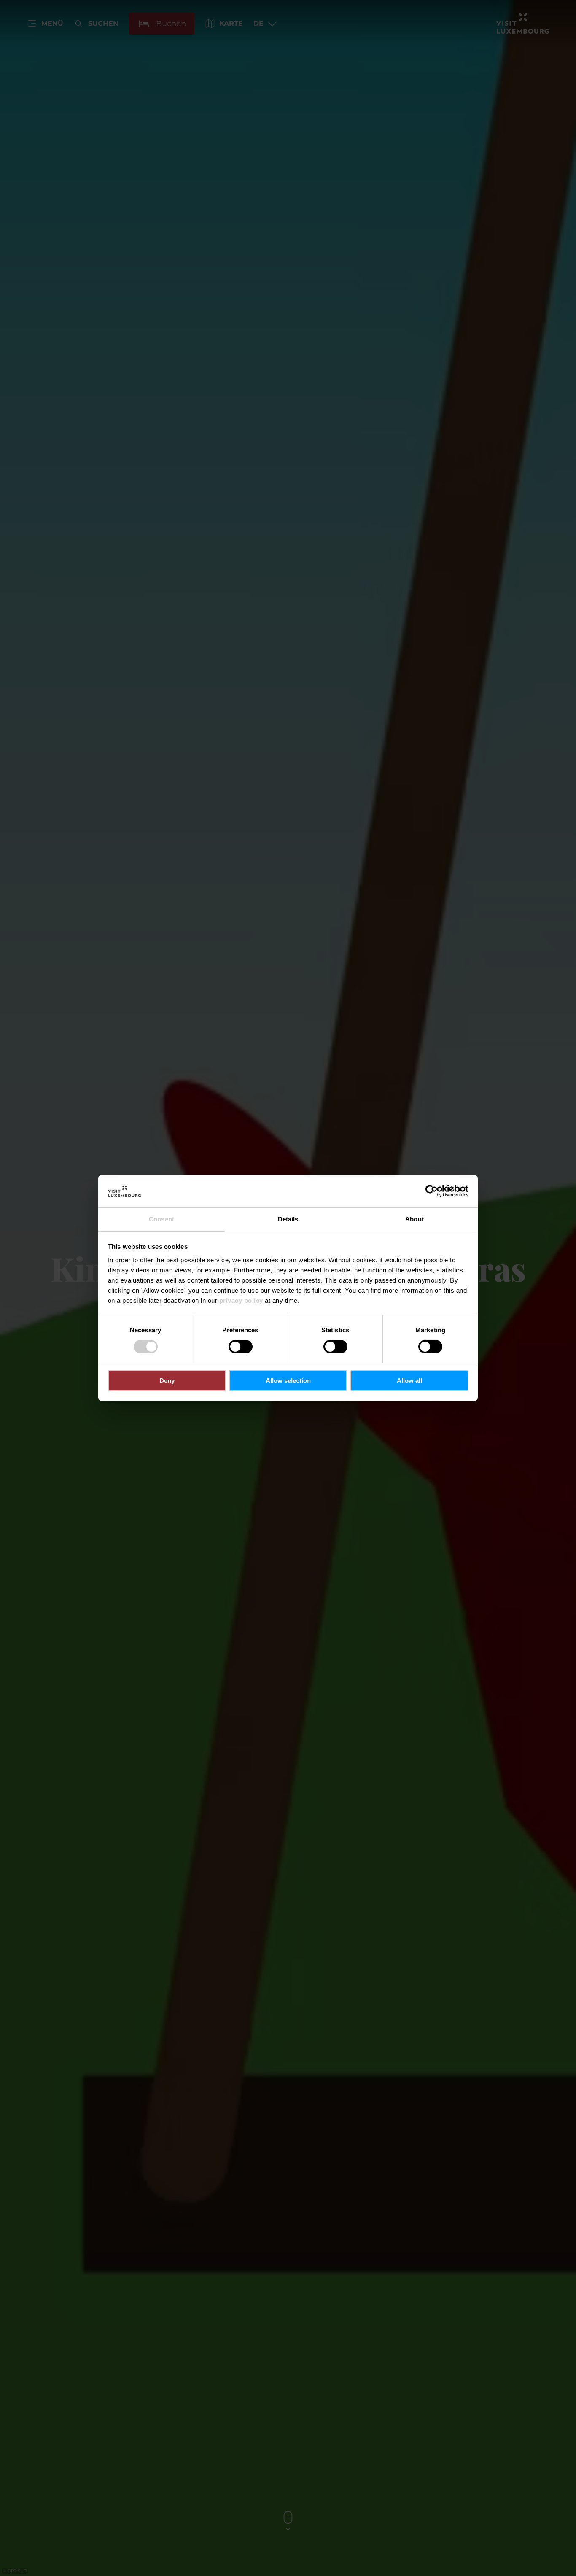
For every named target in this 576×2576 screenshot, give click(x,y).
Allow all (409, 1381)
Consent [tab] (161, 1219)
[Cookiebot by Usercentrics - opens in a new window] (432, 1191)
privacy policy (241, 1300)
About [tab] (415, 1219)
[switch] (241, 1347)
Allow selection (288, 1381)
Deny (167, 1381)
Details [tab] (288, 1219)
